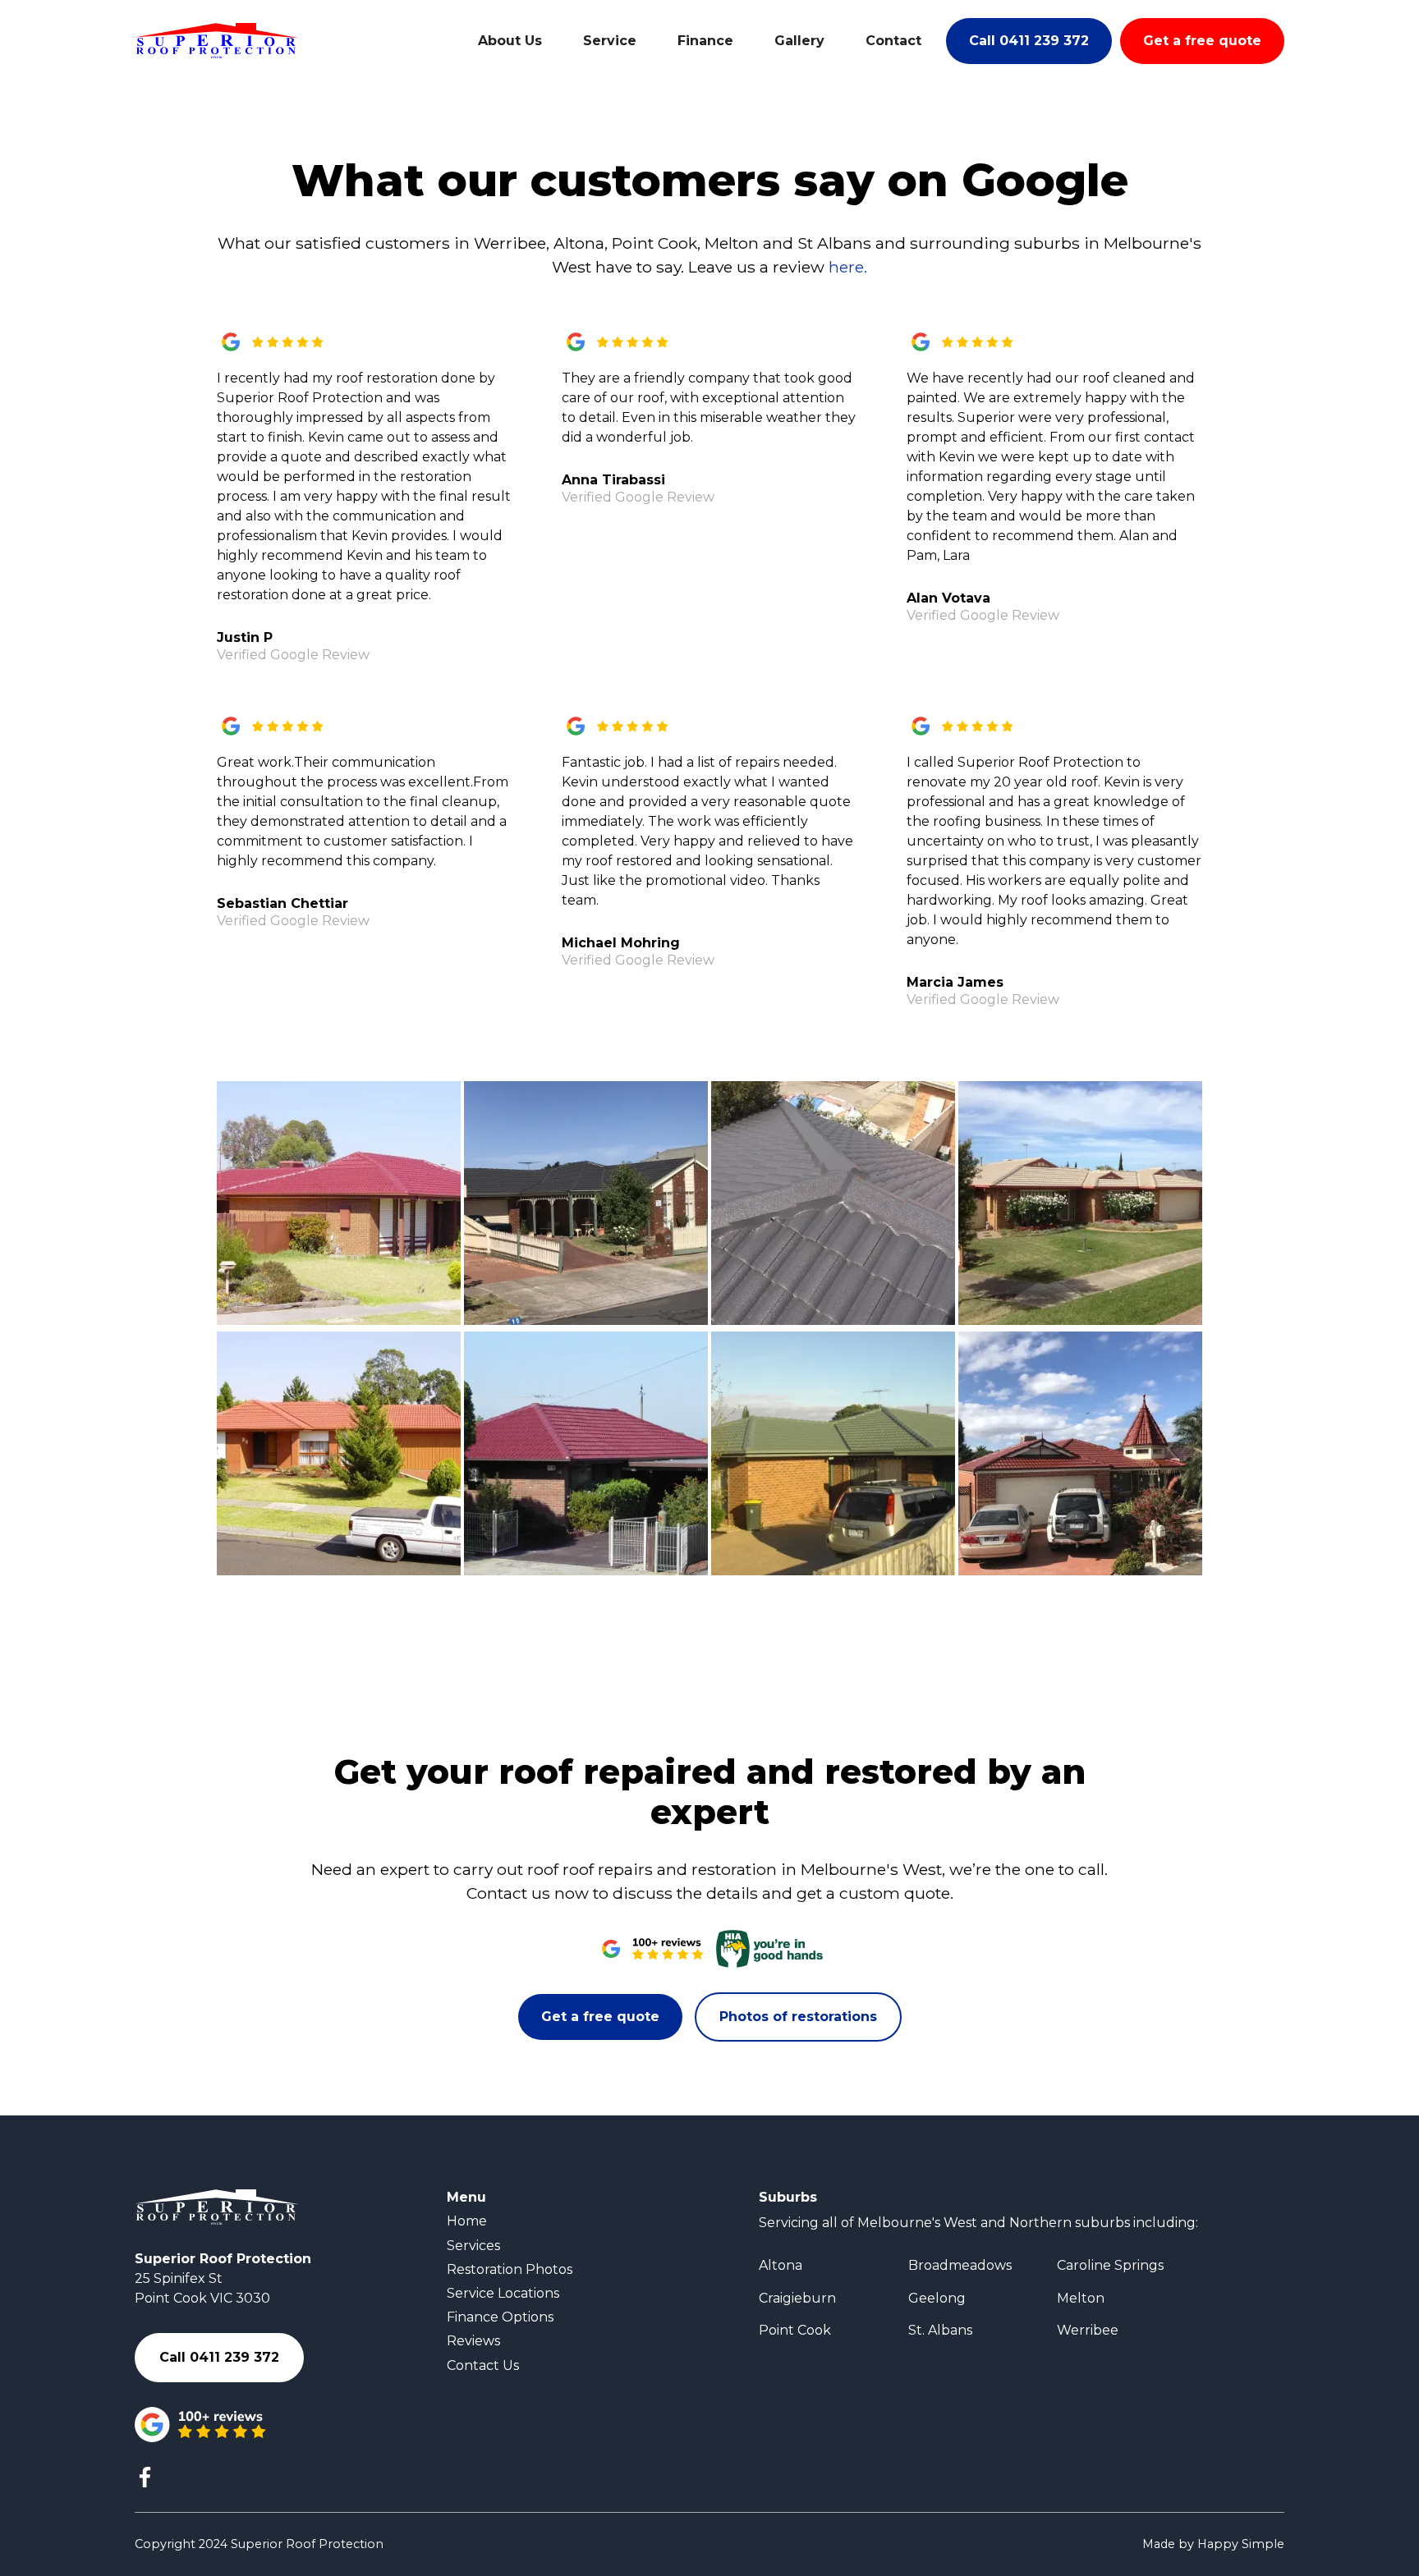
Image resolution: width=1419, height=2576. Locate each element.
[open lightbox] (339, 1203)
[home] (217, 41)
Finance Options (500, 2317)
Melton (1081, 2298)
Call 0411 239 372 (1029, 41)
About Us (510, 41)
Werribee (1088, 2330)
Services (473, 2246)
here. (848, 267)
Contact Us (483, 2365)
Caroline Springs (1110, 2265)
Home (467, 2221)
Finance (705, 41)
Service (610, 41)
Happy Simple (1241, 2544)
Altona (781, 2265)
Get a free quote (1202, 41)
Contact (893, 41)
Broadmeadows (960, 2265)
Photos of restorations (798, 2017)
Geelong (937, 2298)
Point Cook (795, 2330)
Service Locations (503, 2293)
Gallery (799, 41)
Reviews (473, 2341)
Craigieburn (797, 2298)
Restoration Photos (510, 2269)
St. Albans (940, 2330)
